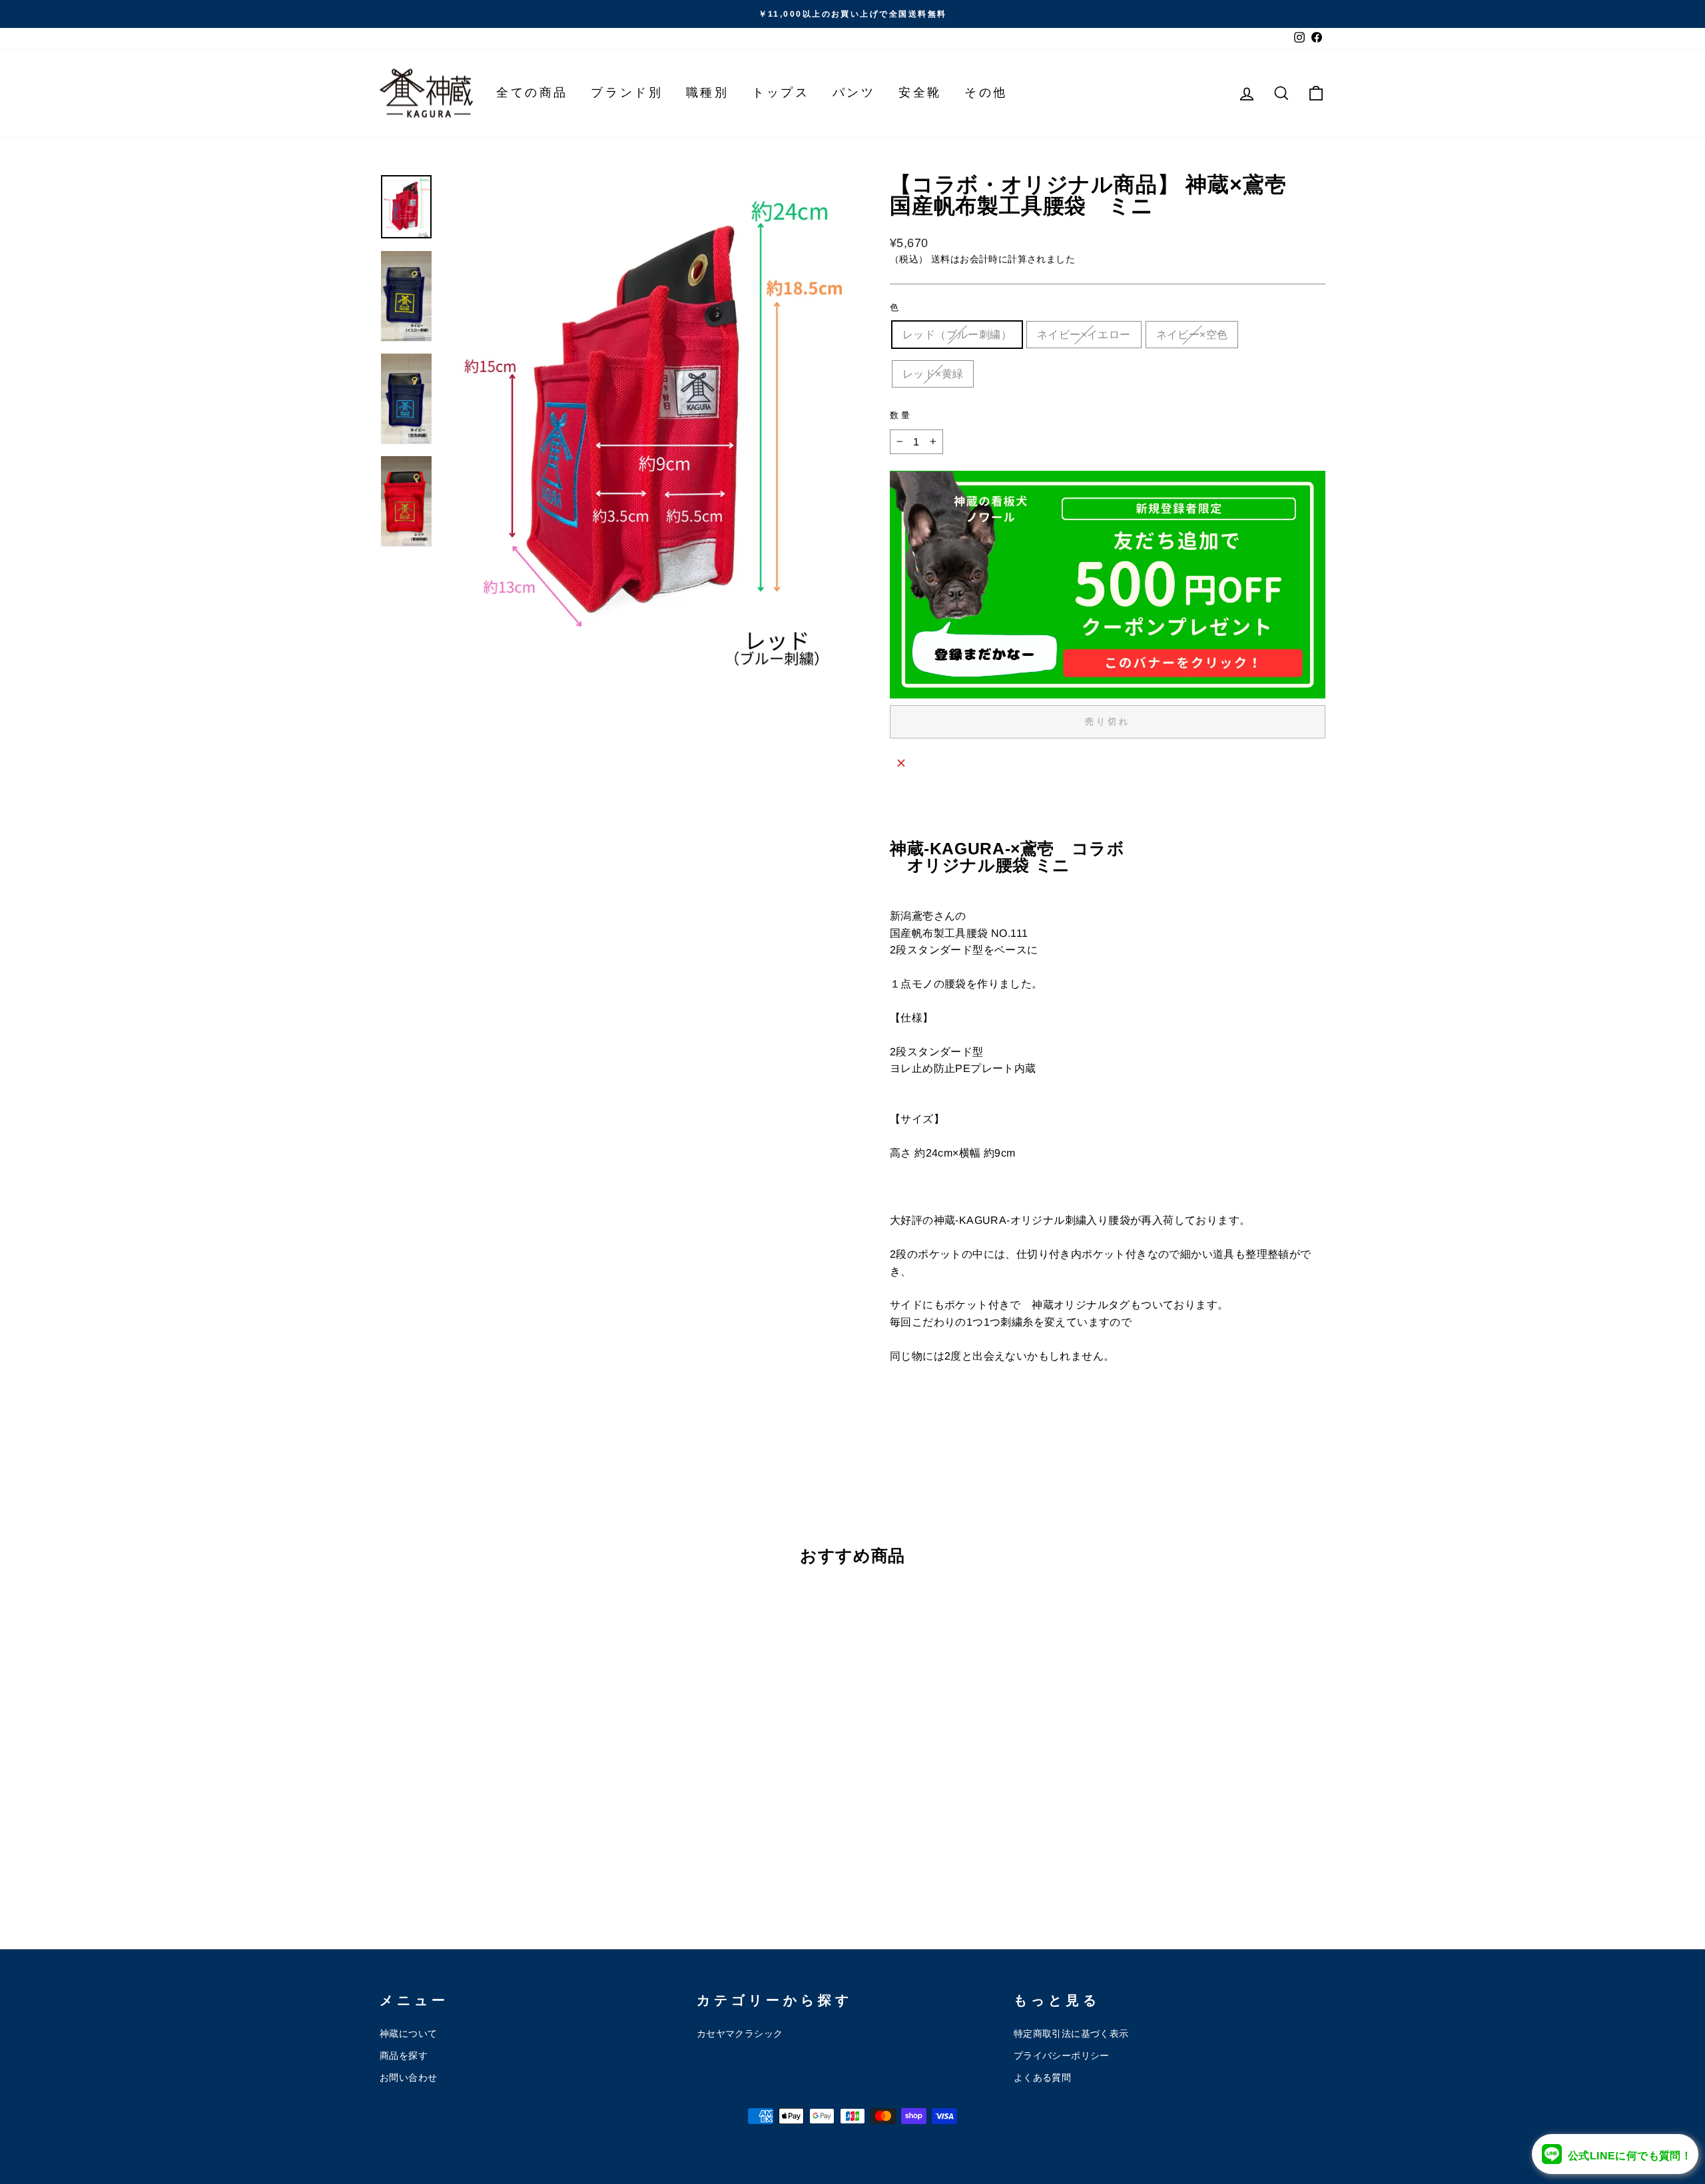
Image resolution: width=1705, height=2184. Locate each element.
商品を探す (404, 2056)
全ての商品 (532, 93)
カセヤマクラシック (740, 2034)
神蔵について (408, 2034)
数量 (901, 415)
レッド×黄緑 (933, 374)
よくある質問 (1042, 2078)
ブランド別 (627, 93)
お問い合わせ (408, 2078)
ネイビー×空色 (1192, 335)
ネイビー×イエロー (1084, 335)
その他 (986, 93)
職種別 (708, 93)
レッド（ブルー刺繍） (957, 335)
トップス (781, 93)
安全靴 (920, 93)
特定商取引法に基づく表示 (1071, 2034)
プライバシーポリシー (1062, 2056)
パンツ (854, 93)
